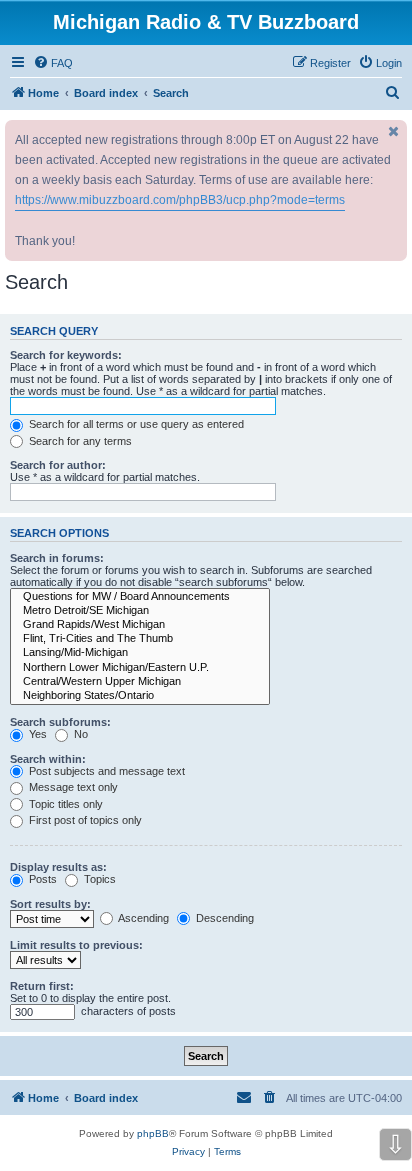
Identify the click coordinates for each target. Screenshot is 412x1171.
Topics (98, 879)
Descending (223, 918)
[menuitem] (53, 63)
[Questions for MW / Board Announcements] (140, 597)
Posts (41, 879)
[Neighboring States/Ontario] (140, 696)
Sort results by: (50, 904)
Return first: (42, 986)
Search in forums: (57, 558)
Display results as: (58, 867)
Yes (36, 734)
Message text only (72, 787)
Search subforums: (60, 722)
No (79, 734)
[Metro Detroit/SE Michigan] (140, 611)
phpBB (153, 1133)
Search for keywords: (66, 355)
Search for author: (58, 465)
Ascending (142, 918)
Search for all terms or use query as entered (135, 424)
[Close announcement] (394, 131)
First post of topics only (84, 820)
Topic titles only (64, 804)
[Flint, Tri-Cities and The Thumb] (140, 639)
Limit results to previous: (76, 945)
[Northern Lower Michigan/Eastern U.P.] (140, 668)
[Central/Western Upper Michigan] (140, 682)
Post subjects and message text (105, 771)
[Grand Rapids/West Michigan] (140, 625)
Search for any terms (79, 441)
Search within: (48, 759)
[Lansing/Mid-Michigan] (140, 653)
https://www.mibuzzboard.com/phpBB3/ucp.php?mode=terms (180, 200)
